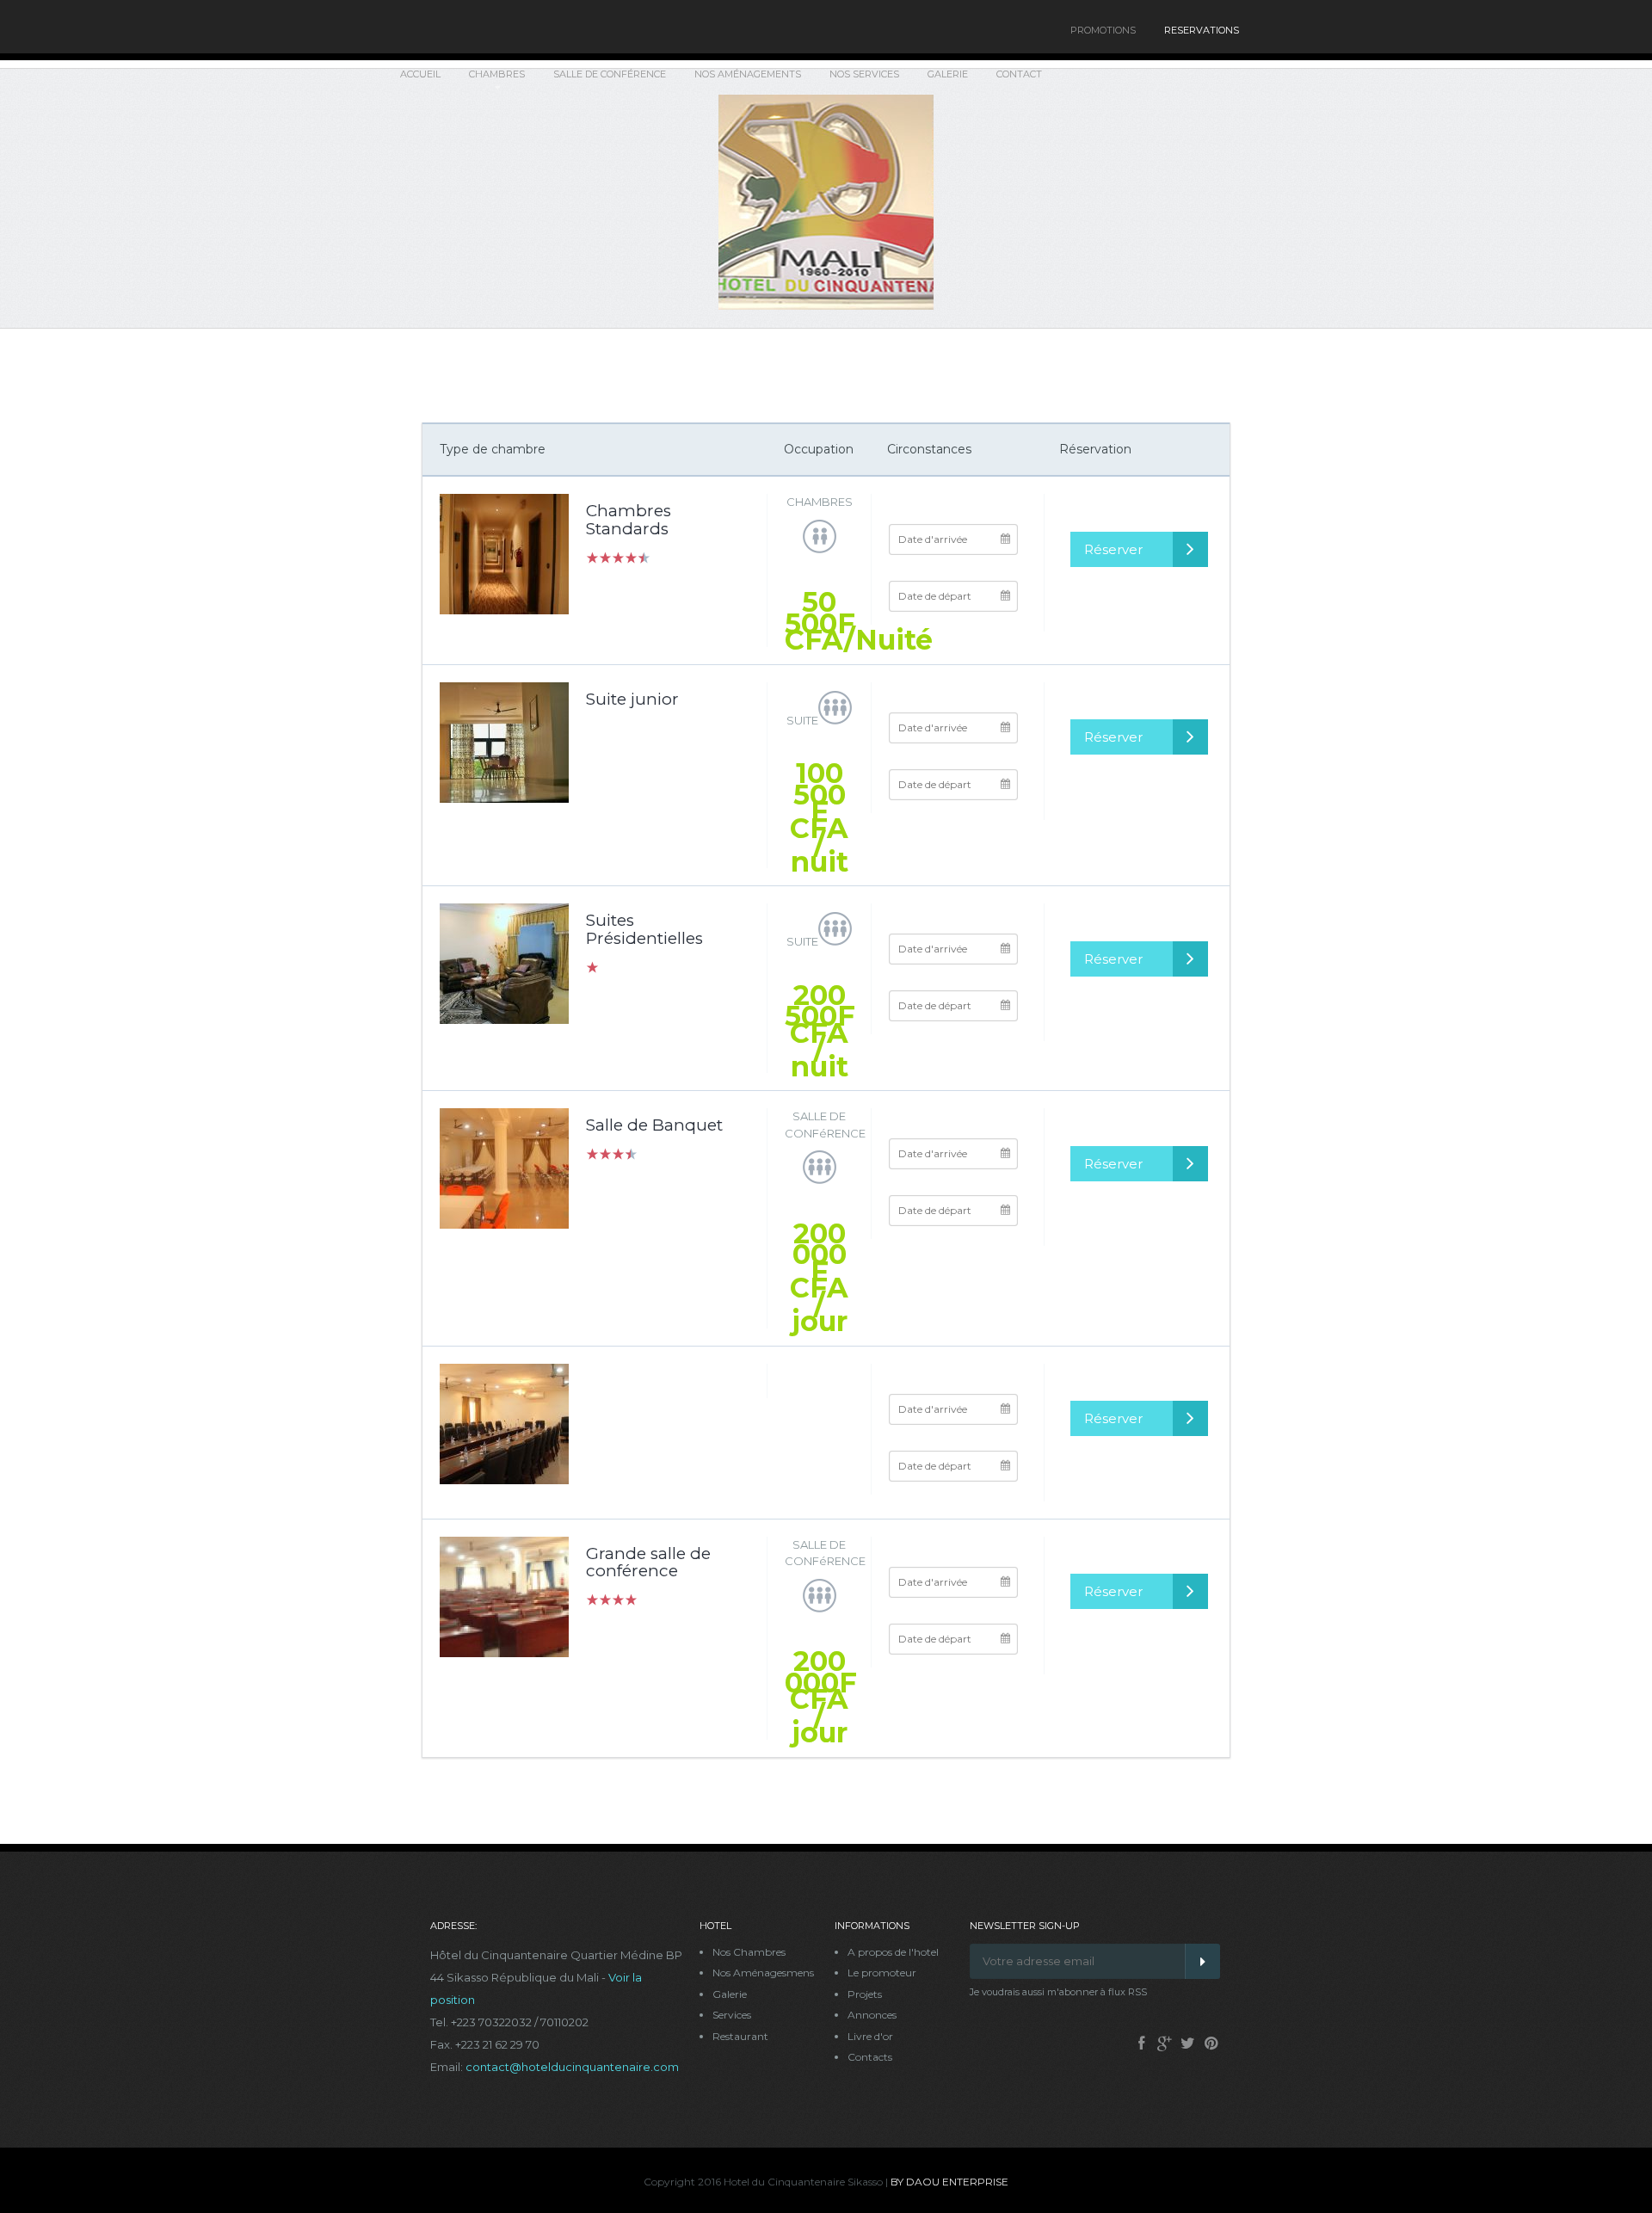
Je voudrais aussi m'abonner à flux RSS (1058, 1992)
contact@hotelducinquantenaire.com (572, 2067)
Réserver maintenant (1122, 554)
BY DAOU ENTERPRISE (949, 2182)
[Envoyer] (1202, 1961)
